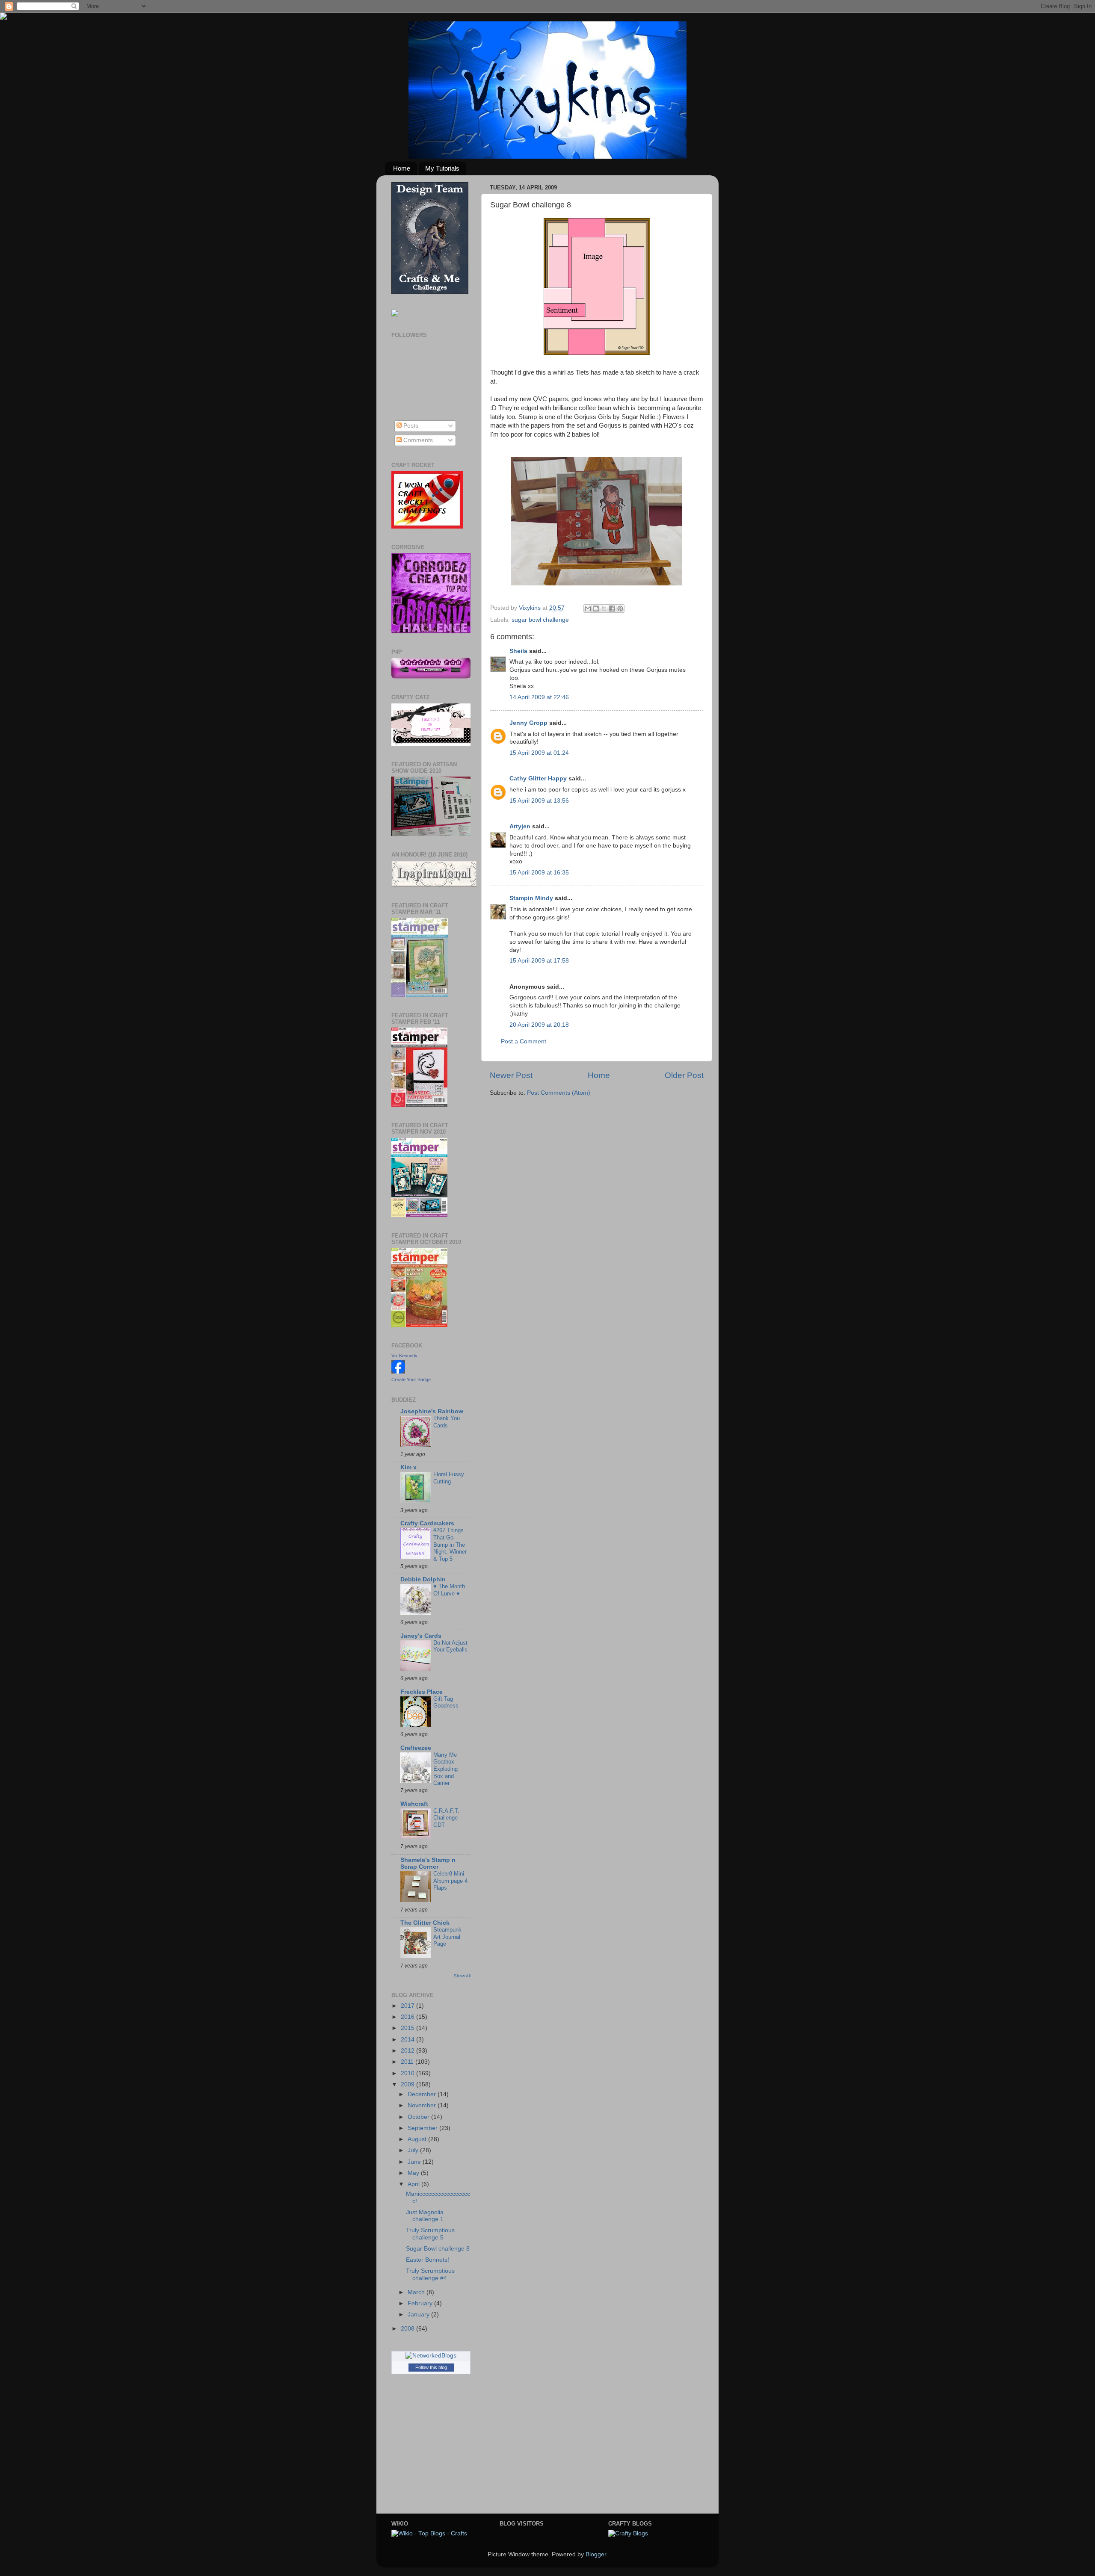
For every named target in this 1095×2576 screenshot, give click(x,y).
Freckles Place (422, 1692)
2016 (408, 2017)
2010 (408, 2073)
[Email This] (588, 609)
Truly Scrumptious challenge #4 (430, 2274)
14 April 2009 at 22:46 (539, 697)
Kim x (408, 1467)
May (414, 2173)
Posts (410, 426)
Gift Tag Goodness (446, 1702)
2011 (408, 2062)
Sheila (518, 651)
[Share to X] (604, 609)
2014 (408, 2040)
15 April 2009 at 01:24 (539, 753)
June (415, 2162)
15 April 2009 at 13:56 (539, 801)
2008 (408, 2329)
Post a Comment (524, 1041)
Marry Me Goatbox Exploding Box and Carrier (445, 1769)
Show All (462, 1976)
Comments (417, 440)
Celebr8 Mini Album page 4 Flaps (450, 1881)
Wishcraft (414, 1804)
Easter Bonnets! (428, 2260)
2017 (408, 2006)
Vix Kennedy (404, 1356)
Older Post (684, 1075)
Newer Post (511, 1075)
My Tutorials (442, 168)
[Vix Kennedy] (398, 1372)
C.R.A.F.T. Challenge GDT (446, 1818)
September (423, 2128)
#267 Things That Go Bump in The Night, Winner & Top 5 (450, 1545)
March (417, 2292)
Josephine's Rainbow (432, 1411)
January (419, 2315)
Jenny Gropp (528, 723)
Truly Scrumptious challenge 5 (430, 2234)
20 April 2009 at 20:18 (539, 1025)
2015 (408, 2028)
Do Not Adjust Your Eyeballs (450, 1646)
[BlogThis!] (596, 609)
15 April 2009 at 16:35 (539, 873)
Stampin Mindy (531, 898)
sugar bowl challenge (540, 620)
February (421, 2303)
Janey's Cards (421, 1636)
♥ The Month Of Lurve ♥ (449, 1590)
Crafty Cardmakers (427, 1523)
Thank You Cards (447, 1422)
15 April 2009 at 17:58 (539, 961)
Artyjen (520, 826)
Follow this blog (431, 2367)
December (423, 2094)
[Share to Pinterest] (620, 609)
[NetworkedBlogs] (431, 2356)
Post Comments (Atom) (559, 1093)
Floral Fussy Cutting (449, 1478)
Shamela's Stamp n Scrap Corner (428, 1863)
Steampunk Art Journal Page (447, 1937)
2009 (408, 2084)
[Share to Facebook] (612, 609)
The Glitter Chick (425, 1923)
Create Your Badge (411, 1380)
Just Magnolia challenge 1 (425, 2216)
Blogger (596, 2554)
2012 (408, 2051)
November (423, 2105)
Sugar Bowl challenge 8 (438, 2249)
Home (402, 168)
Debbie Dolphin (423, 1579)
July (414, 2150)
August (418, 2139)
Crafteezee (416, 1748)
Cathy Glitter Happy (538, 778)
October (419, 2117)
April (414, 2184)
